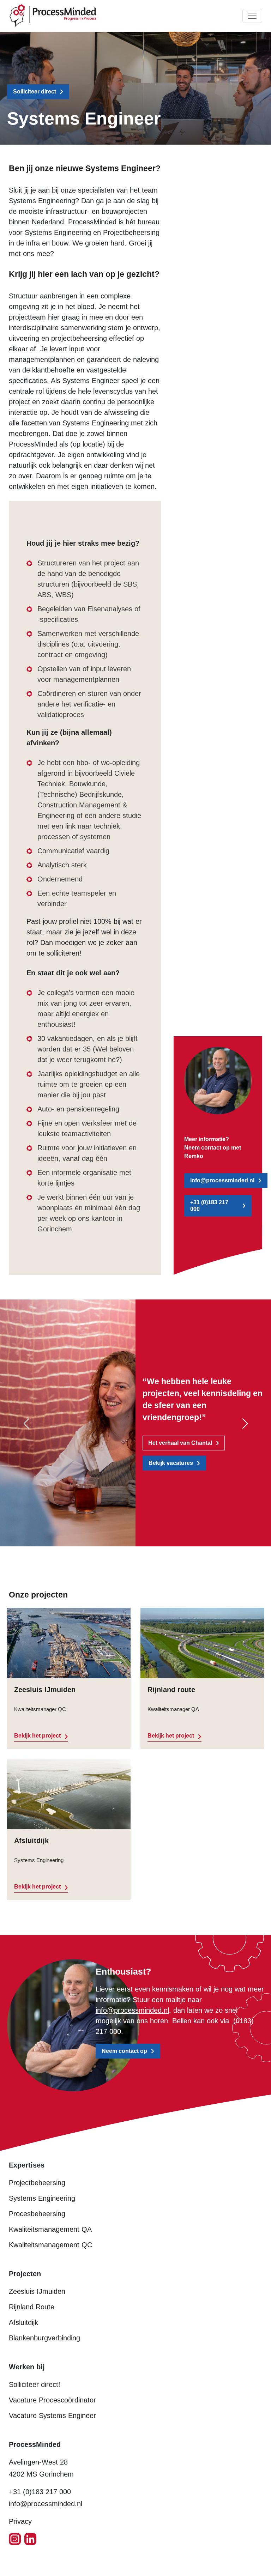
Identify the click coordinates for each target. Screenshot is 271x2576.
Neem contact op (124, 2051)
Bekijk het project (37, 1736)
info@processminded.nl (222, 1180)
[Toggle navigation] (252, 16)
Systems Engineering (42, 2198)
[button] (26, 1424)
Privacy (20, 2521)
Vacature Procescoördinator (52, 2400)
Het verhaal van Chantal (180, 1443)
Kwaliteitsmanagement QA (50, 2229)
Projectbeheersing (37, 2183)
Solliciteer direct (35, 92)
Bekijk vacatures (171, 1463)
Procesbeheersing (37, 2214)
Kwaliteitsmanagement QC (50, 2245)
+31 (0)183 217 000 (209, 1206)
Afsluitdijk (23, 2322)
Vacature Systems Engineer (52, 2416)
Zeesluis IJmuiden (37, 2291)
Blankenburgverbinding (44, 2338)
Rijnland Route (32, 2307)
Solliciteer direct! (35, 2384)
